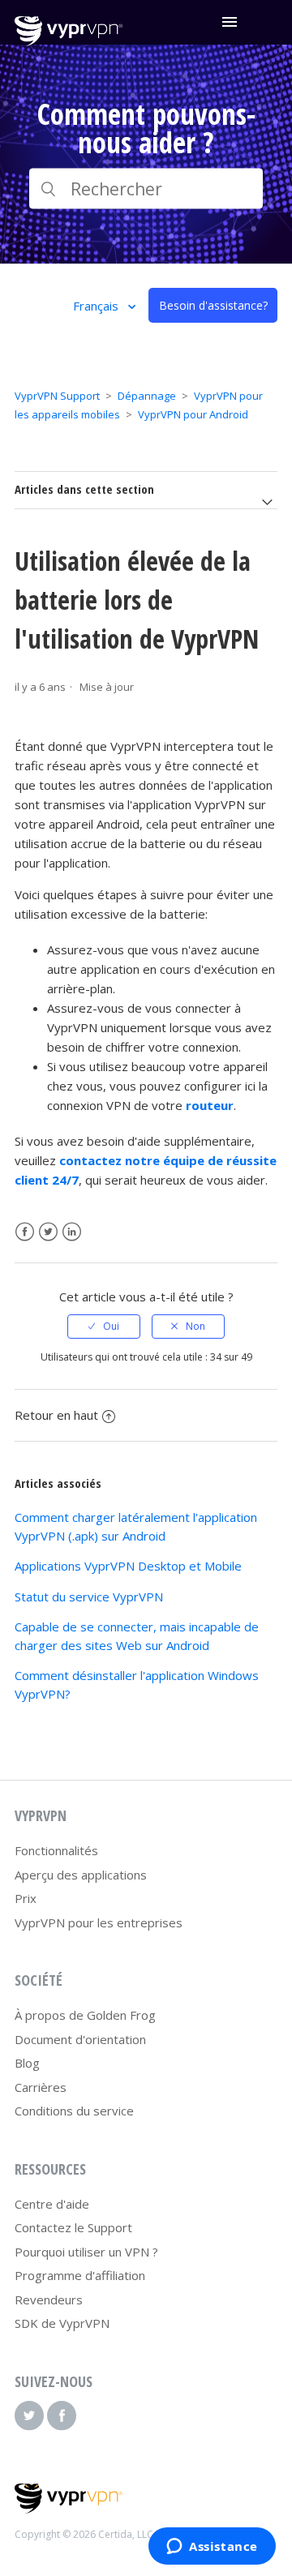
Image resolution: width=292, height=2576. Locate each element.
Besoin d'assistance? (213, 305)
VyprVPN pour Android (193, 414)
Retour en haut (56, 1415)
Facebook (25, 1232)
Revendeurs (49, 2300)
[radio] (104, 1327)
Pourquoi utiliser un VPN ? (86, 2252)
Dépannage (147, 396)
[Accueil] (69, 41)
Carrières (41, 2087)
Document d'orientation (80, 2039)
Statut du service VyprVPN (89, 1597)
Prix (26, 1898)
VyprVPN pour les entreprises (99, 1922)
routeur (210, 1105)
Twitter (48, 1232)
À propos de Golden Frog (85, 2015)
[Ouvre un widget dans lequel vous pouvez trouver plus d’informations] (212, 2548)
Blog (27, 2063)
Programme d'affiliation (80, 2275)
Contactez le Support (73, 2227)
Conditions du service (74, 2111)
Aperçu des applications (81, 1875)
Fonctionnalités (56, 1850)
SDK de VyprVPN (62, 2323)
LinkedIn (72, 1232)
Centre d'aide (52, 2204)
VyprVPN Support (57, 396)
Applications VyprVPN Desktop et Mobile (128, 1566)
